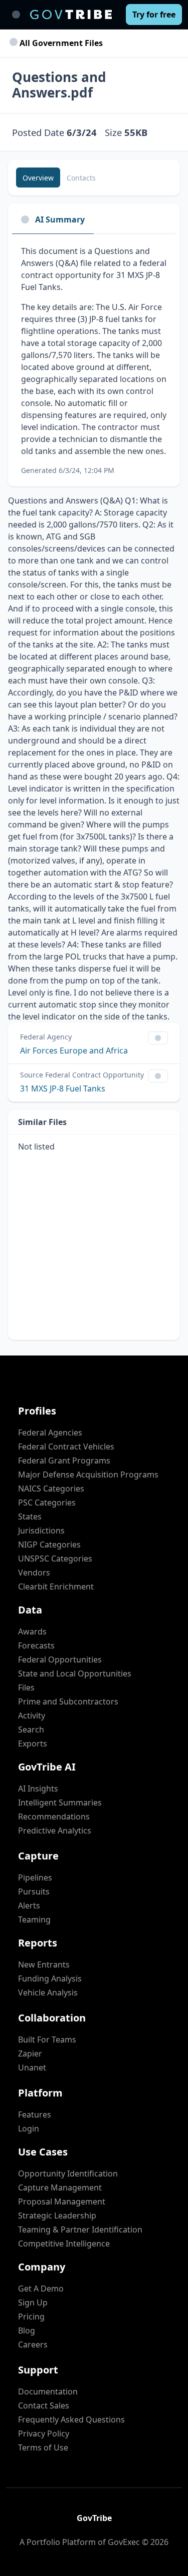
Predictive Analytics (55, 1830)
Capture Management (60, 2187)
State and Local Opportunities (75, 1673)
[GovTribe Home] (71, 14)
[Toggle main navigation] (16, 14)
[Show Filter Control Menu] (158, 1038)
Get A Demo (41, 2288)
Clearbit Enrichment (56, 1586)
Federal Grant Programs (64, 1460)
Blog (27, 2330)
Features (35, 2114)
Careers (33, 2344)
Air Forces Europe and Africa (74, 1050)
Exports (33, 1743)
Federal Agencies (50, 1432)
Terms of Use (43, 2447)
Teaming (34, 1919)
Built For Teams (47, 2039)
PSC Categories (47, 1502)
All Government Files (60, 43)
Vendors (34, 1572)
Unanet (32, 2067)
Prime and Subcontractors (68, 1701)
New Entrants (44, 1964)
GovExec (124, 2542)
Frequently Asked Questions (71, 2419)
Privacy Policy (44, 2433)
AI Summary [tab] (60, 219)
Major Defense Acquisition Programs (88, 1474)
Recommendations (54, 1816)
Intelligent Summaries (60, 1802)
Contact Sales (44, 2405)
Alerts (29, 1905)
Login (29, 2128)
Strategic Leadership (57, 2215)
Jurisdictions (41, 1530)
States (30, 1516)
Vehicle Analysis (48, 1992)
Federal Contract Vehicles (66, 1446)
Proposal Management (62, 2201)
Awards (32, 1631)
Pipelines (35, 1877)
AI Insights (38, 1788)
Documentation (48, 2391)
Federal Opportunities (60, 1659)
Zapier (30, 2053)
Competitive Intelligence (64, 2243)
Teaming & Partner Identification (80, 2229)
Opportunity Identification (68, 2173)
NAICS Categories (51, 1488)
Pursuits (34, 1891)
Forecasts (36, 1645)
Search (31, 1729)
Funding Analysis (50, 1978)
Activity (32, 1715)
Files (26, 1687)
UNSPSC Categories (55, 1558)
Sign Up (33, 2302)
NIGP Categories (49, 1544)
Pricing (31, 2316)
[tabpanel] (94, 360)
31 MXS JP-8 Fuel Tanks (63, 1088)
